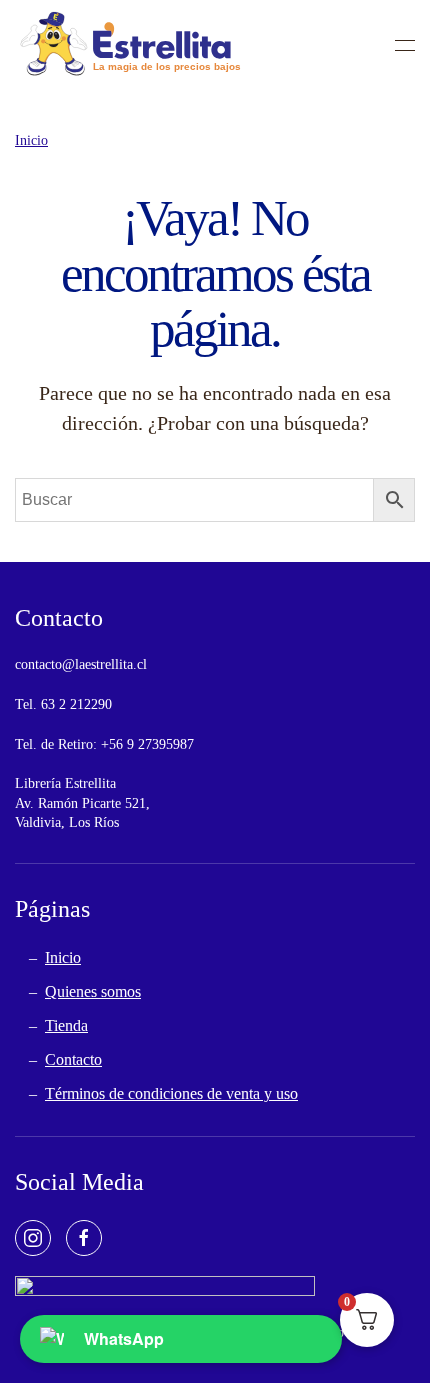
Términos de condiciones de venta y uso (171, 1093)
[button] (405, 45)
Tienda (66, 1025)
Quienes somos (93, 991)
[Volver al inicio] (130, 45)
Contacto (73, 1059)
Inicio (63, 957)
